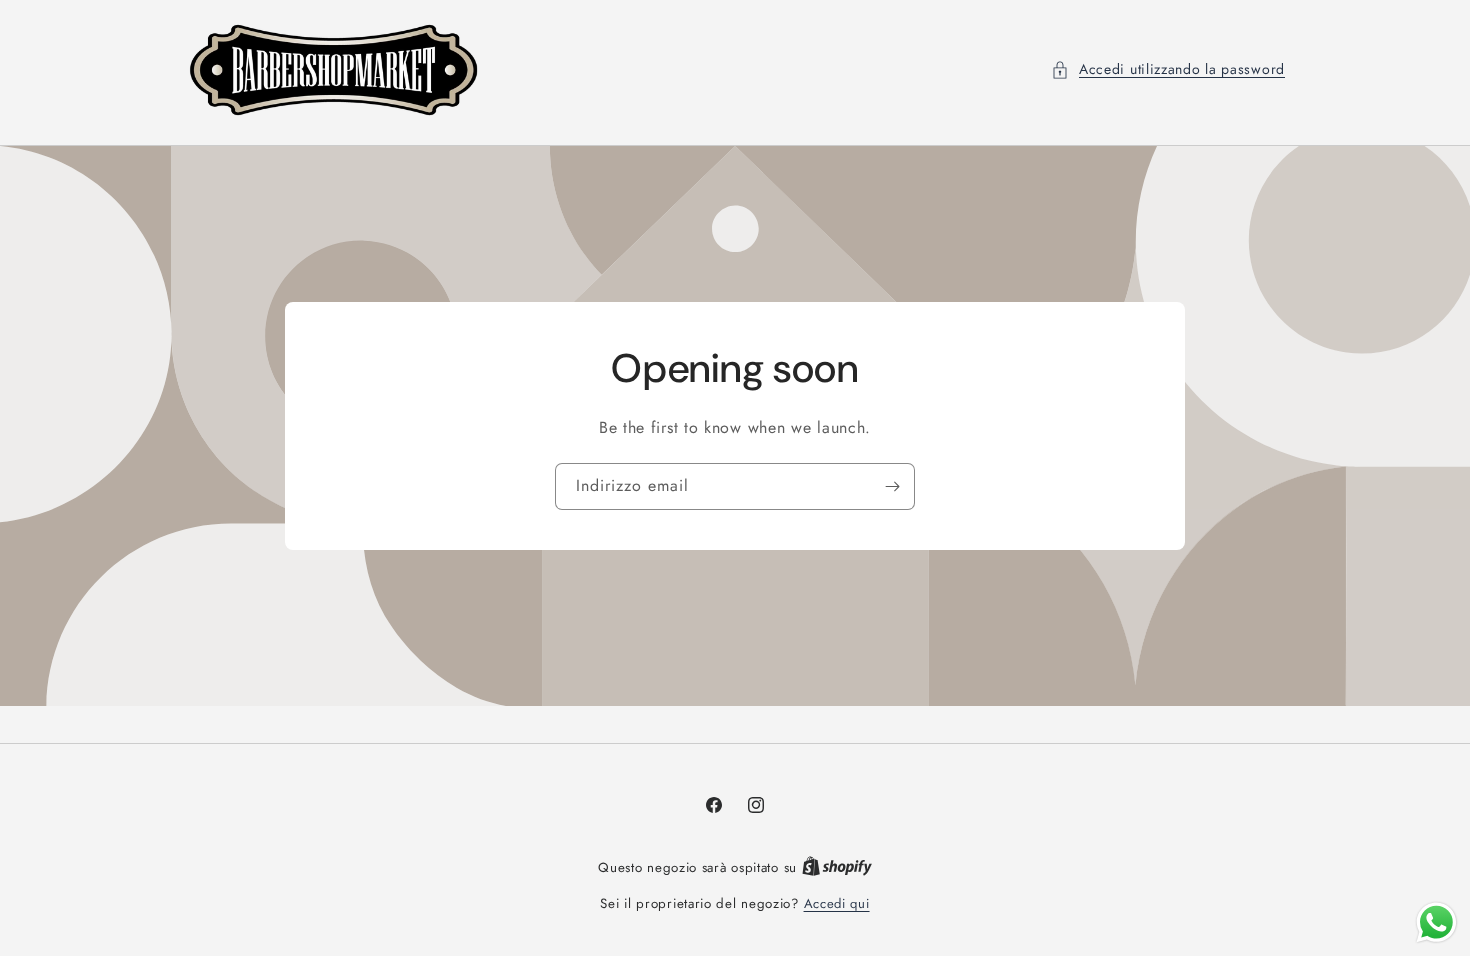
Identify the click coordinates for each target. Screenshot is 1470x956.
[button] (1168, 69)
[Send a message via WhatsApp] (1436, 922)
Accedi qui (837, 903)
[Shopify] (837, 867)
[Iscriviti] (892, 486)
